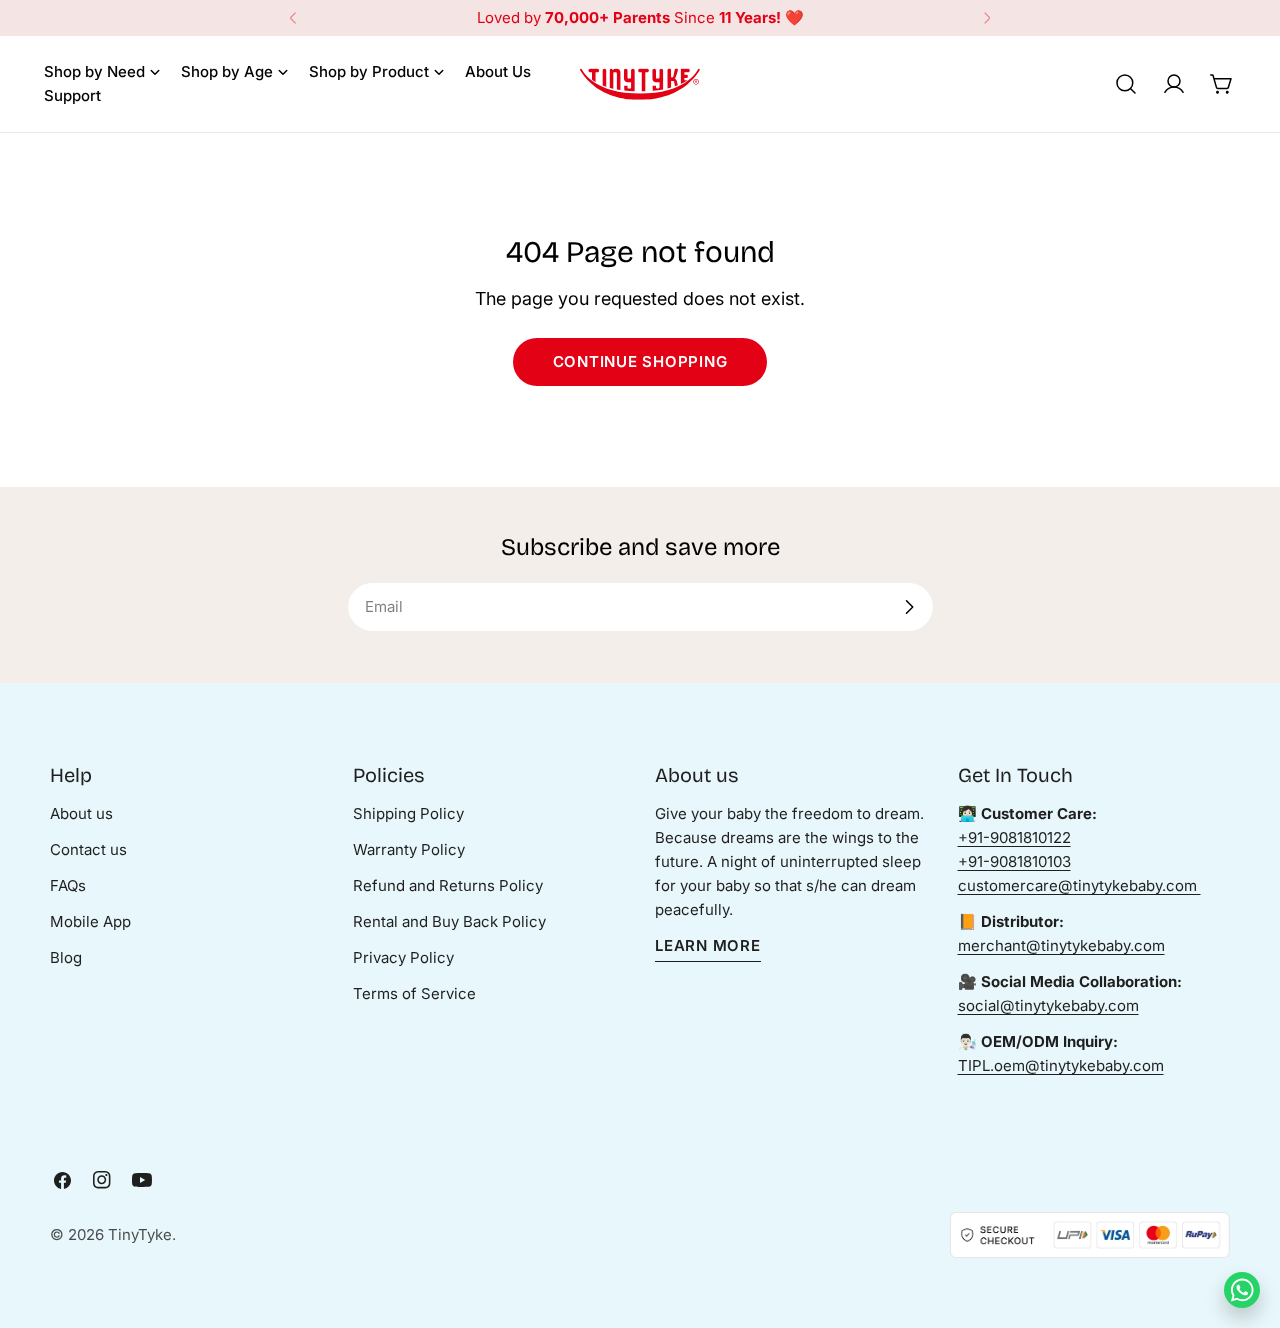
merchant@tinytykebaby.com (1061, 945)
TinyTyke (140, 1234)
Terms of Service (414, 993)
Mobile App (90, 921)
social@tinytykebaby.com (1048, 1005)
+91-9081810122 (1014, 837)
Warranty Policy (409, 849)
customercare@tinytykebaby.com (1079, 885)
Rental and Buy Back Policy (449, 921)
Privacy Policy (403, 957)
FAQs (68, 885)
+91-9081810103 (1014, 861)
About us (81, 813)
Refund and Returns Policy (448, 885)
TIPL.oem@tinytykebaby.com (1061, 1065)
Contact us (88, 849)
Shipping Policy (408, 813)
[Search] (1126, 84)
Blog (66, 957)
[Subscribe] (909, 607)
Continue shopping (640, 361)
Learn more (708, 945)
